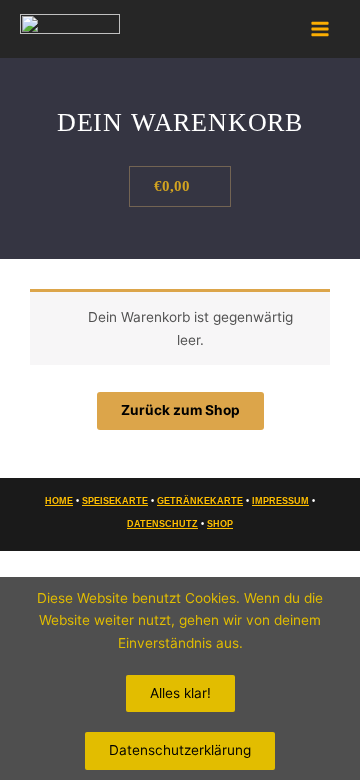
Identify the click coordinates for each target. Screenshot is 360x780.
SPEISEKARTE (115, 501)
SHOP (220, 524)
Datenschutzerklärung (180, 750)
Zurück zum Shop (180, 410)
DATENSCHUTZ (162, 524)
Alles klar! (180, 693)
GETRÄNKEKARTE (200, 501)
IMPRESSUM (280, 501)
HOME (59, 501)
